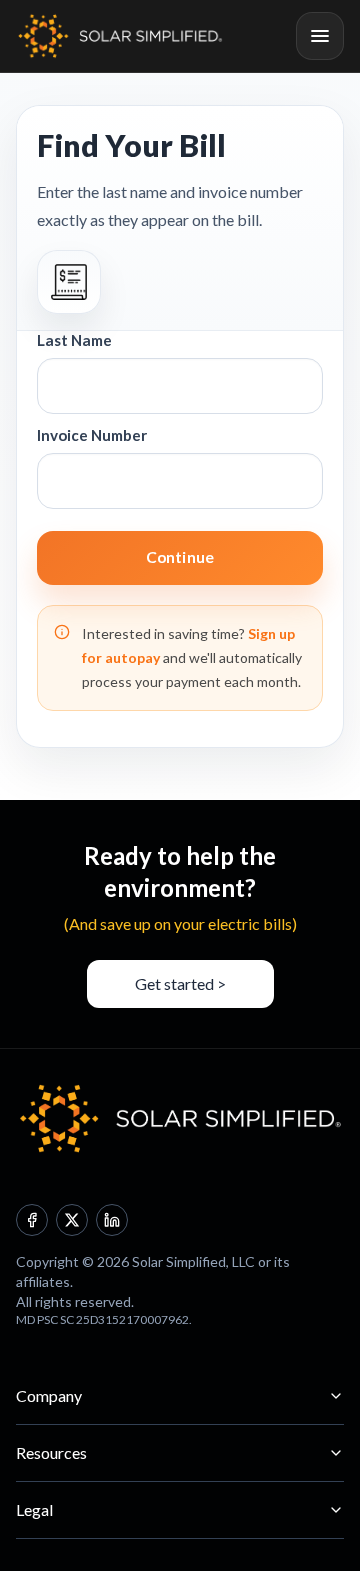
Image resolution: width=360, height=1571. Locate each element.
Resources (51, 1452)
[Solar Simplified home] (120, 36)
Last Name (74, 340)
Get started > (180, 983)
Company (49, 1395)
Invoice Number (92, 435)
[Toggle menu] (320, 36)
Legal (34, 1509)
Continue (180, 557)
